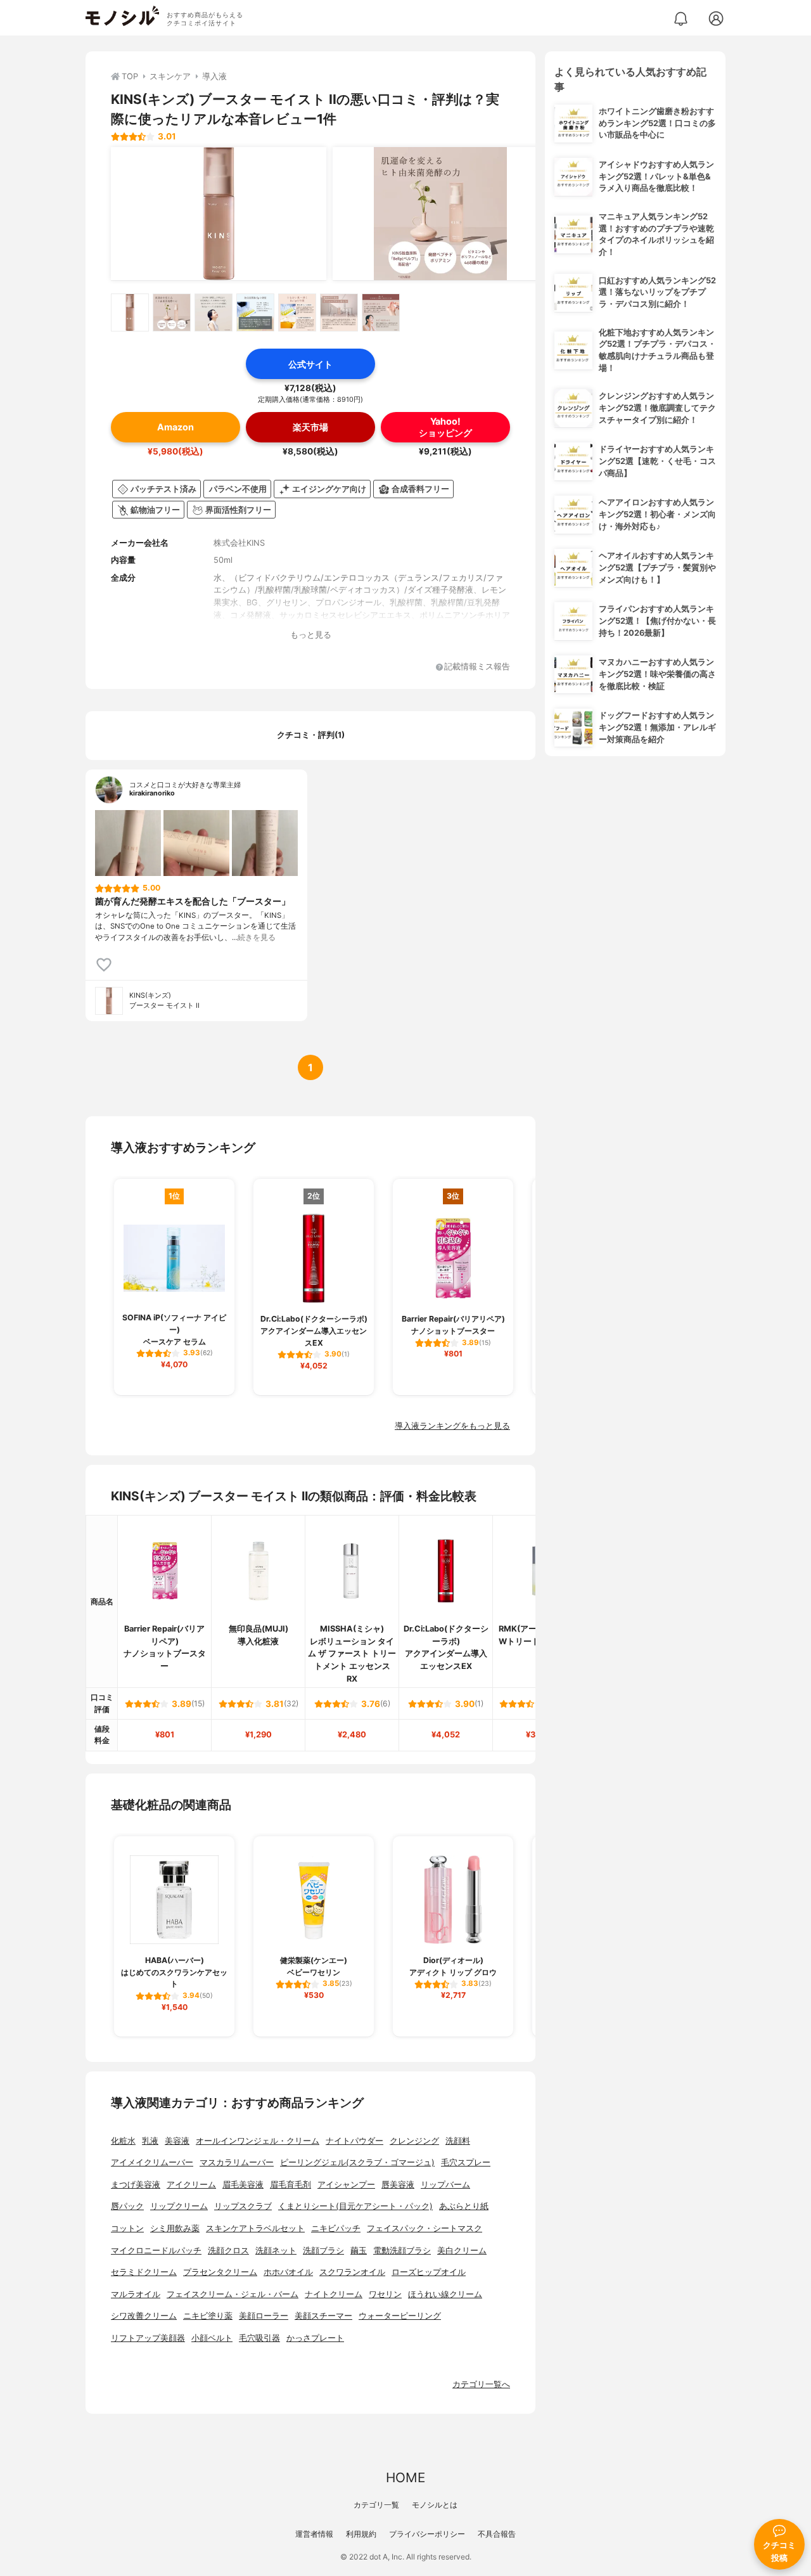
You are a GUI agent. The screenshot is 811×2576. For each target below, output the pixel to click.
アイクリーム (191, 2185)
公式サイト (310, 364)
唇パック (127, 2206)
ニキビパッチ (336, 2228)
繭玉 (359, 2251)
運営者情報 (314, 2534)
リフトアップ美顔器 (148, 2338)
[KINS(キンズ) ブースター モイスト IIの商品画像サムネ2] (172, 312)
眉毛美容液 (243, 2185)
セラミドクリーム (144, 2272)
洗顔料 (458, 2141)
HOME (405, 2477)
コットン (127, 2228)
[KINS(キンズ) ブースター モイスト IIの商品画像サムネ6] (339, 312)
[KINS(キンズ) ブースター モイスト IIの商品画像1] (219, 214)
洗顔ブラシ (323, 2251)
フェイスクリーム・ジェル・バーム (233, 2294)
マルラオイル (136, 2294)
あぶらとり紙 (464, 2206)
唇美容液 (398, 2185)
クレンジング (414, 2141)
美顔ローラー (264, 2316)
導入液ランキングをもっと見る (452, 1426)
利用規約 (361, 2534)
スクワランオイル (352, 2272)
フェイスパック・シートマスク (425, 2228)
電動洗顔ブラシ (402, 2251)
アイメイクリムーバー (152, 2162)
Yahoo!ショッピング (445, 427)
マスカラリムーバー (237, 2162)
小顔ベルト (212, 2338)
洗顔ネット (276, 2251)
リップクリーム (179, 2206)
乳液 (150, 2141)
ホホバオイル (288, 2272)
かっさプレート (315, 2338)
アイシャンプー (346, 2185)
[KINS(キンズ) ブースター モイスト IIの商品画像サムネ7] (381, 312)
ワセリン (385, 2294)
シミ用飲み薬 (175, 2228)
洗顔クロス (228, 2251)
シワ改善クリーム (144, 2316)
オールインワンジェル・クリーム (258, 2141)
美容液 (177, 2141)
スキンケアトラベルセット (255, 2228)
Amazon (176, 427)
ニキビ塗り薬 (208, 2316)
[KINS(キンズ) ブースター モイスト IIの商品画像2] (440, 214)
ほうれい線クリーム (445, 2294)
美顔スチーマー (323, 2316)
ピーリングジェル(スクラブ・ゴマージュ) (357, 2162)
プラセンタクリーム (220, 2272)
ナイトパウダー (354, 2141)
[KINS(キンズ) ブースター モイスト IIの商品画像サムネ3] (214, 312)
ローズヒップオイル (429, 2272)
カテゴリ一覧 (376, 2505)
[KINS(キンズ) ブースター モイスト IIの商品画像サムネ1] (130, 312)
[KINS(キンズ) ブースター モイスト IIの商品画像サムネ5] (297, 312)
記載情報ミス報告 (477, 667)
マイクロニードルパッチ (156, 2251)
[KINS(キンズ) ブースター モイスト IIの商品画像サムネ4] (255, 312)
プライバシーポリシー (427, 2534)
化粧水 (123, 2141)
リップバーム (445, 2185)
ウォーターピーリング (400, 2316)
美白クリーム (462, 2251)
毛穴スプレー (466, 2162)
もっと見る (311, 635)
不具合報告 (497, 2534)
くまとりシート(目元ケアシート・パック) (355, 2206)
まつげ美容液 (136, 2185)
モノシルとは (435, 2505)
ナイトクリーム (334, 2294)
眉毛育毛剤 (291, 2185)
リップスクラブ (243, 2206)
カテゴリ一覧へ (481, 2384)
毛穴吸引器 (259, 2338)
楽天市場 (310, 427)
